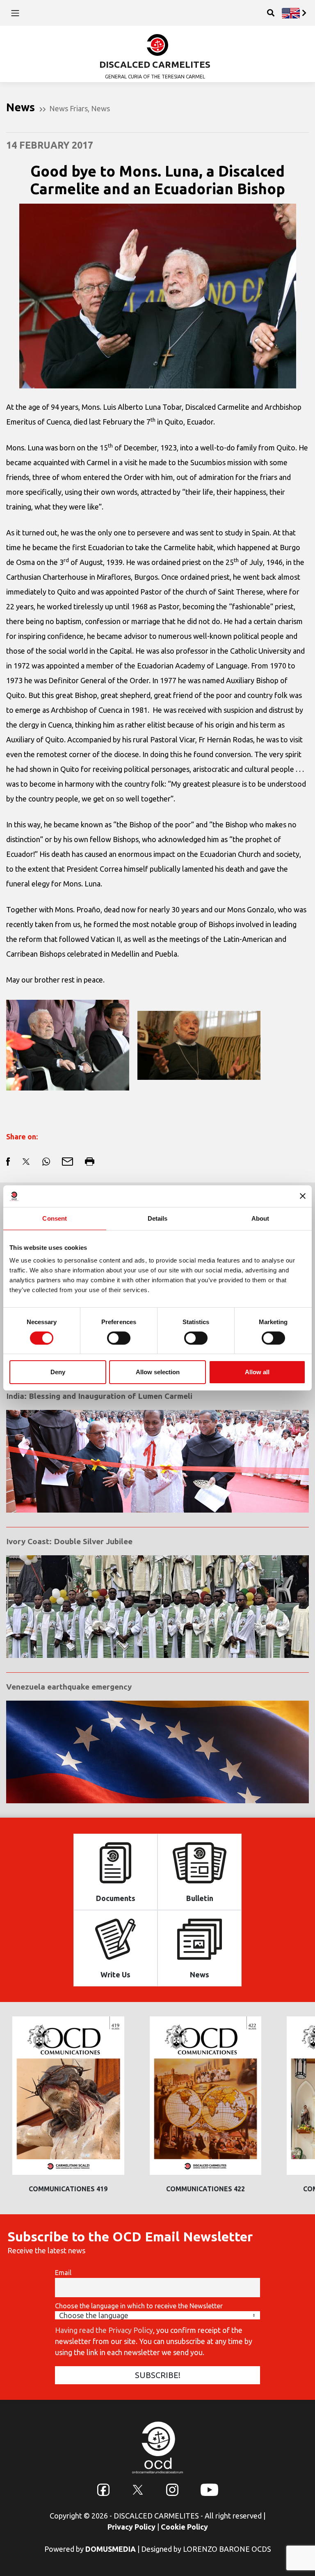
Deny (58, 1372)
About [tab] (260, 1218)
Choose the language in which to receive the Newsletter (139, 2306)
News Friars (68, 108)
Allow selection (158, 1372)
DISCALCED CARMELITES (155, 64)
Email (63, 2273)
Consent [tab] (55, 1218)
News (100, 108)
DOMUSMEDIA (111, 2549)
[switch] (119, 1338)
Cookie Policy (184, 2527)
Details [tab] (158, 1218)
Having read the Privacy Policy (104, 2330)
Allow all (257, 1372)
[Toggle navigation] (15, 13)
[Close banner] (303, 1196)
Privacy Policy (131, 2527)
